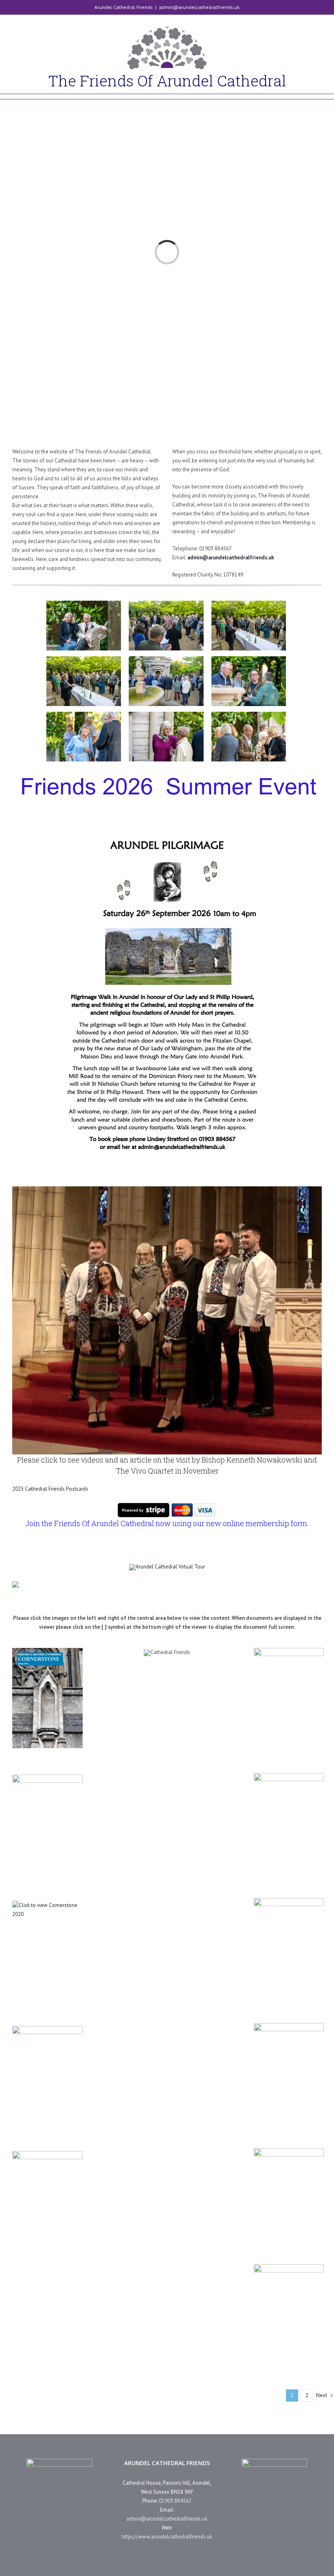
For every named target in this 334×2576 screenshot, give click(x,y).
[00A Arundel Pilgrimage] (289, 2193)
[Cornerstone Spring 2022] (47, 1698)
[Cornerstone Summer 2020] (47, 1950)
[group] (167, 1189)
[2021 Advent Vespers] (289, 2072)
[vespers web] (167, 589)
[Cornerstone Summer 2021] (47, 1825)
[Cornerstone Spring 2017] (47, 2200)
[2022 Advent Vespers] (289, 1822)
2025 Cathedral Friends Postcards (50, 1489)
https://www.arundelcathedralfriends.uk (167, 2537)
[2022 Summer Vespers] (289, 1697)
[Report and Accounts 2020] (289, 2314)
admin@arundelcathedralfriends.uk (199, 7)
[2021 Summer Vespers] (289, 1947)
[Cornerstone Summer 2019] (47, 2075)
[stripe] (167, 1504)
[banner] (167, 1567)
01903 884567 (175, 2501)
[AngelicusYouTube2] (15, 1584)
